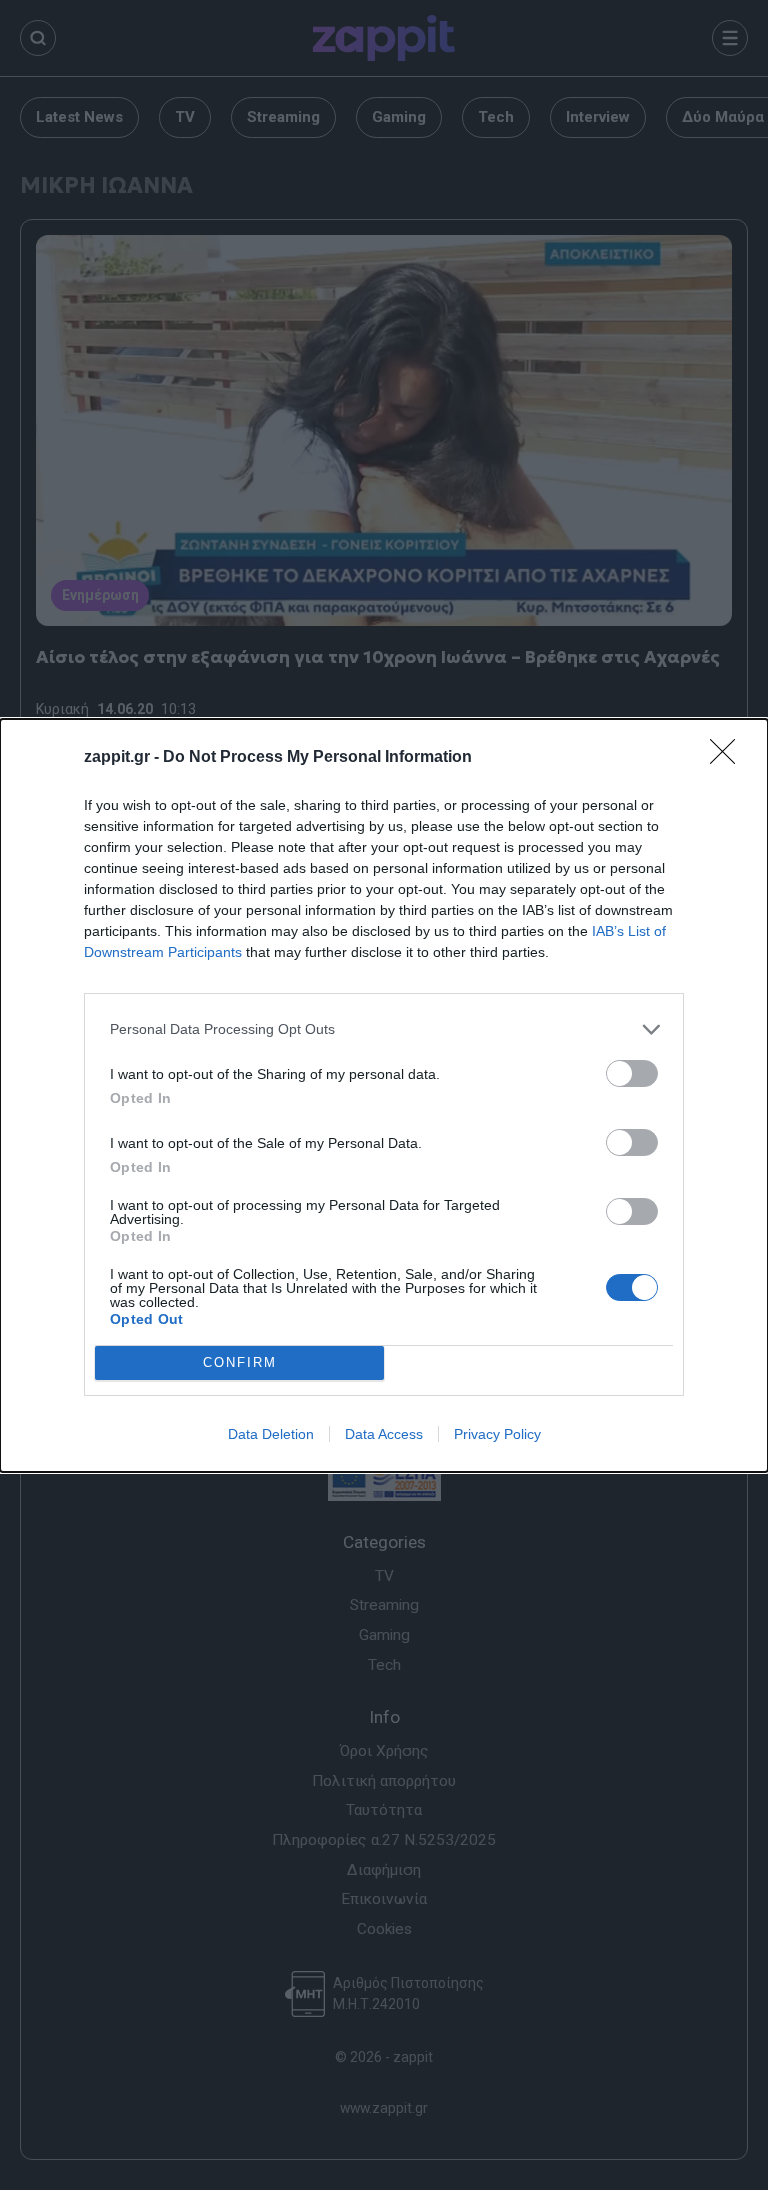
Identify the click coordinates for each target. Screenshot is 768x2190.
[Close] (729, 758)
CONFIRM (240, 1362)
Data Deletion (271, 1434)
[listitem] (384, 1029)
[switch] (632, 1073)
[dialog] (384, 1095)
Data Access (384, 1434)
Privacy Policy (497, 1434)
